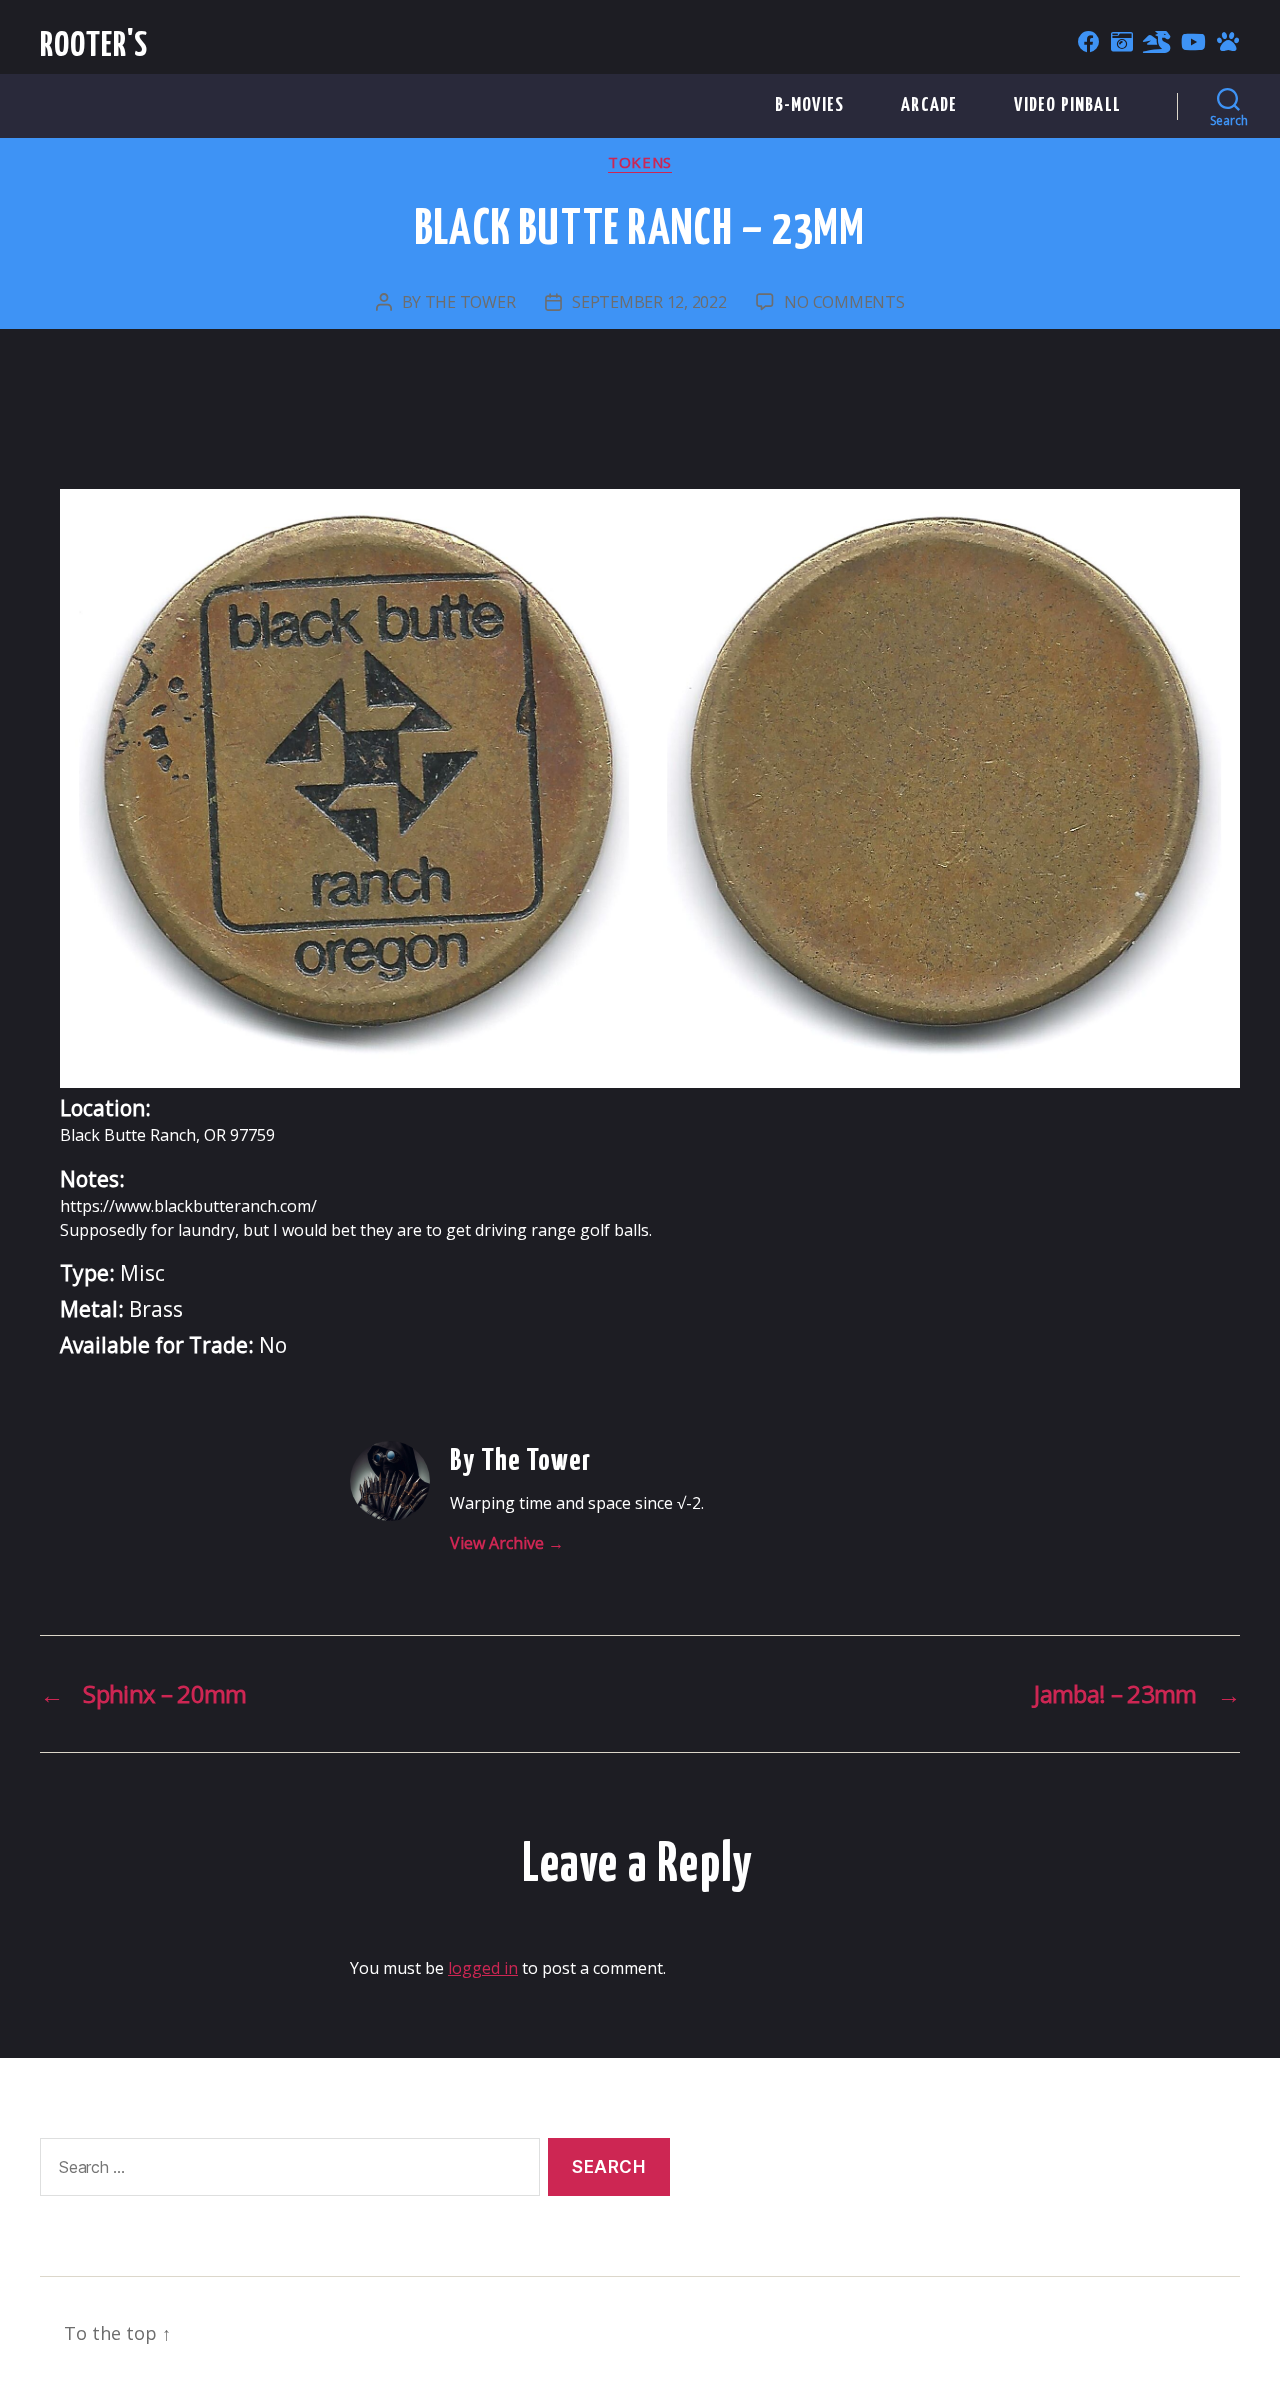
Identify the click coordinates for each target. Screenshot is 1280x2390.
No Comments (844, 302)
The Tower (470, 302)
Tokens (639, 162)
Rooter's (94, 46)
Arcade (929, 105)
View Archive (507, 1543)
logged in (483, 1968)
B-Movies (810, 105)
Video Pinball (1067, 105)
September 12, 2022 (649, 302)
